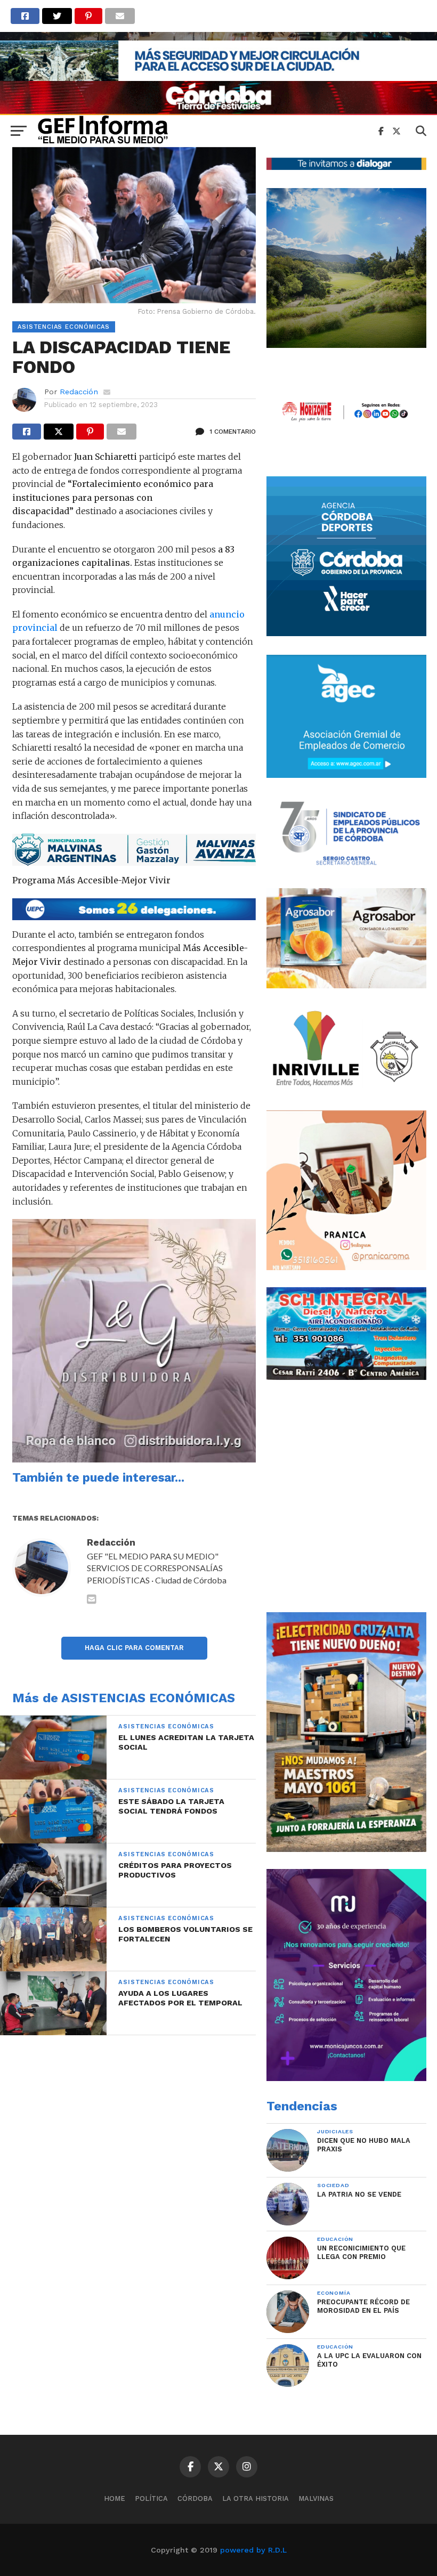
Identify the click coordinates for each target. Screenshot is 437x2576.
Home (115, 2498)
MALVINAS (316, 2498)
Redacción (79, 392)
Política (151, 2498)
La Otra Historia (256, 2498)
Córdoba (195, 2498)
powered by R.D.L (253, 2550)
